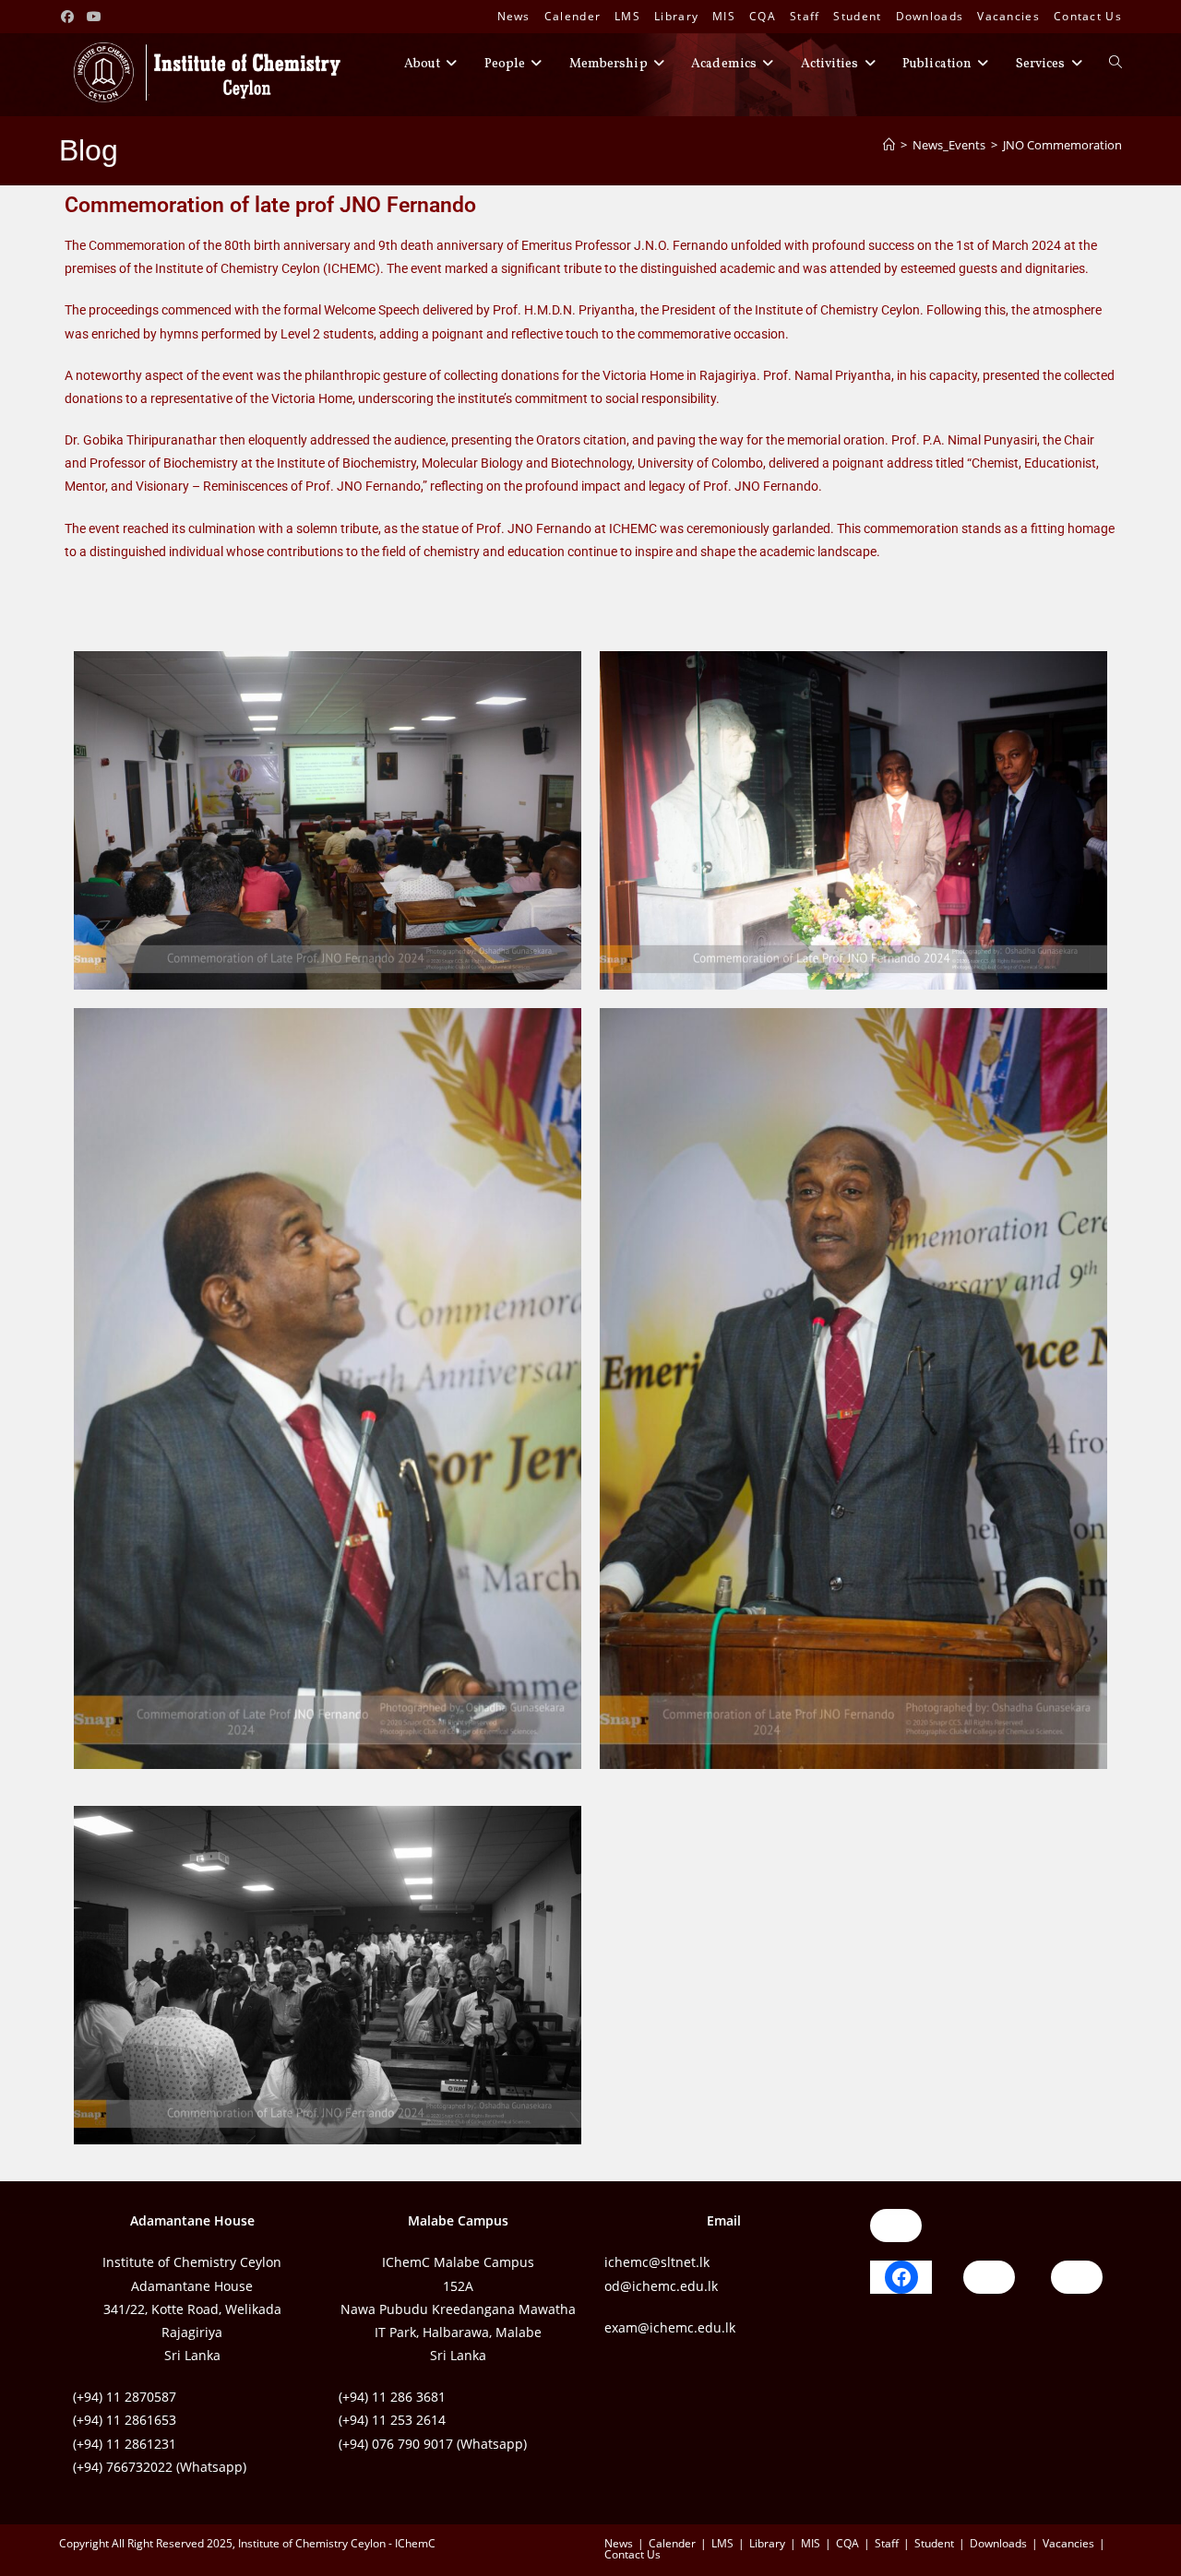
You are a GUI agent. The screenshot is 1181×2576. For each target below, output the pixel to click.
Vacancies (1008, 16)
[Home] (889, 145)
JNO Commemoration (1062, 145)
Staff (805, 16)
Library (676, 16)
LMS (627, 16)
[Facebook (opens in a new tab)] (70, 17)
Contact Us (1088, 16)
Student (857, 16)
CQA (763, 16)
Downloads (930, 16)
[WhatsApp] (896, 2226)
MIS (724, 16)
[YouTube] (989, 2277)
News (514, 16)
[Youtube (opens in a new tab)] (95, 17)
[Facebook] (901, 2277)
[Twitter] (1077, 2277)
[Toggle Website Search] (1115, 65)
